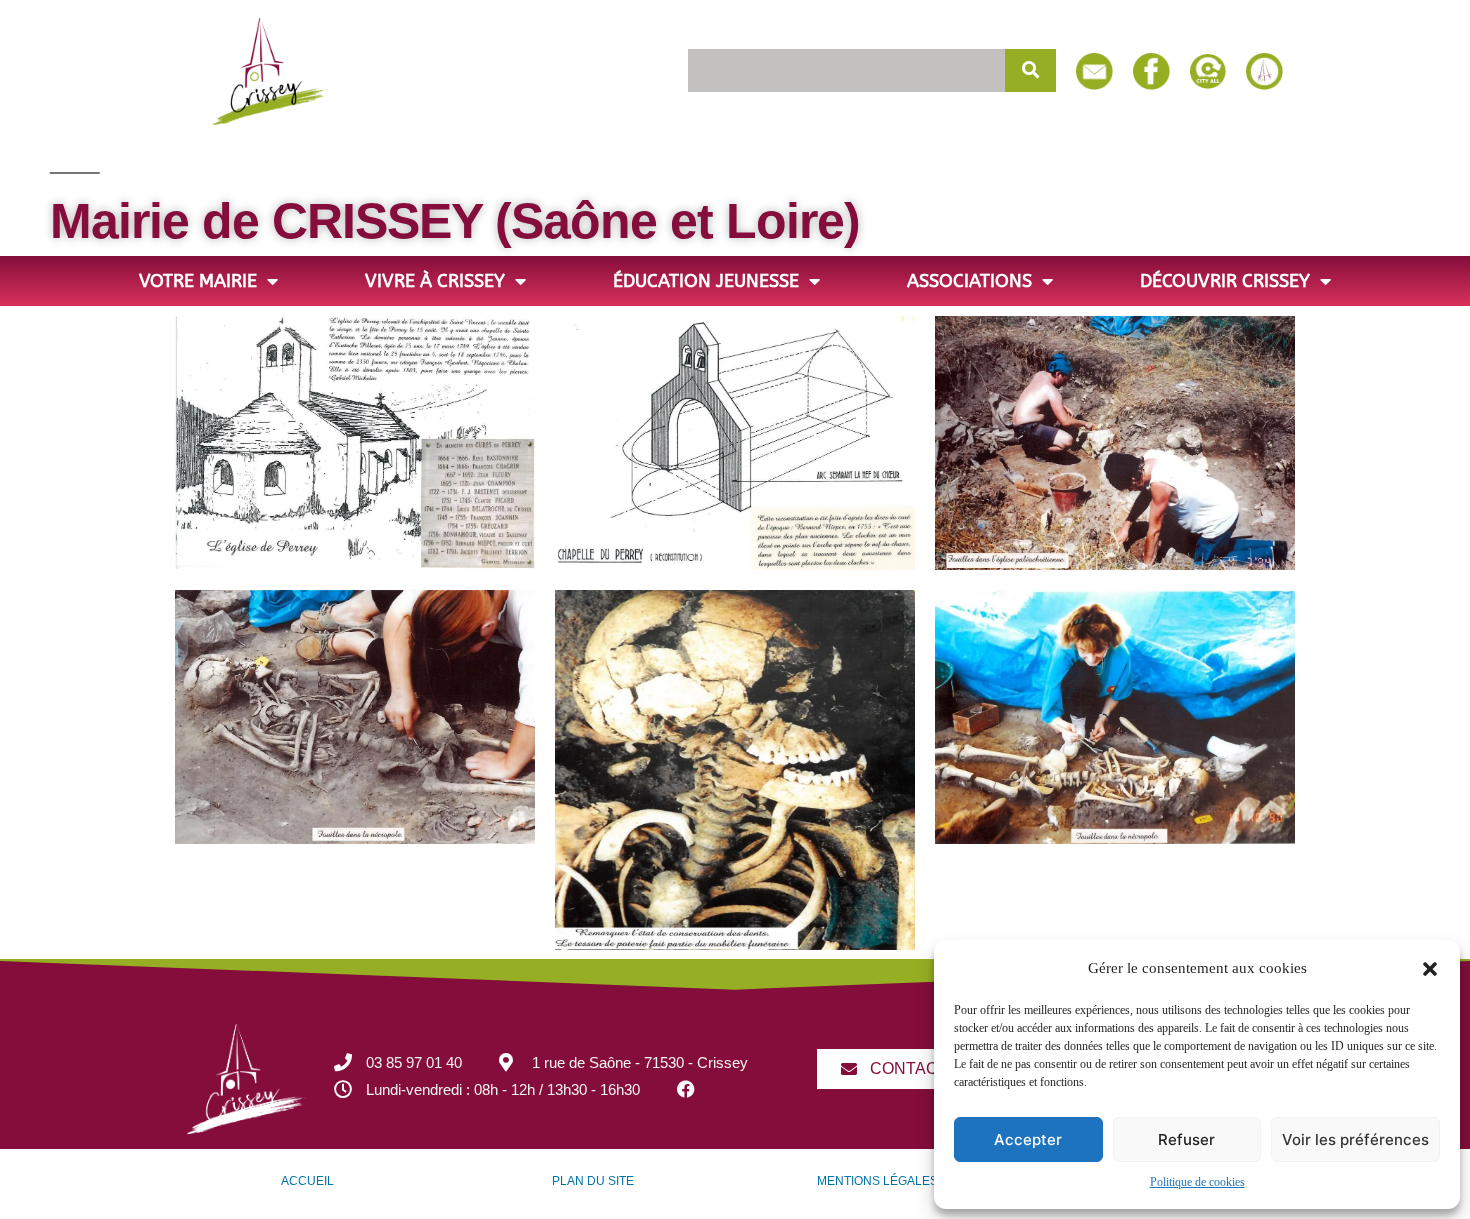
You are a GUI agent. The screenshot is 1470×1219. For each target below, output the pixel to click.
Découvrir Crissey (1225, 281)
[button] (1430, 969)
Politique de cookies (1197, 1182)
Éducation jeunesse (706, 281)
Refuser (1186, 1139)
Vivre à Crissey (435, 281)
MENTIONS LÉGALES (877, 1181)
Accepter (1028, 1139)
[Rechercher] (1031, 70)
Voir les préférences (1355, 1139)
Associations (969, 281)
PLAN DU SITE (593, 1181)
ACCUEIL (307, 1181)
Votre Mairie (198, 281)
